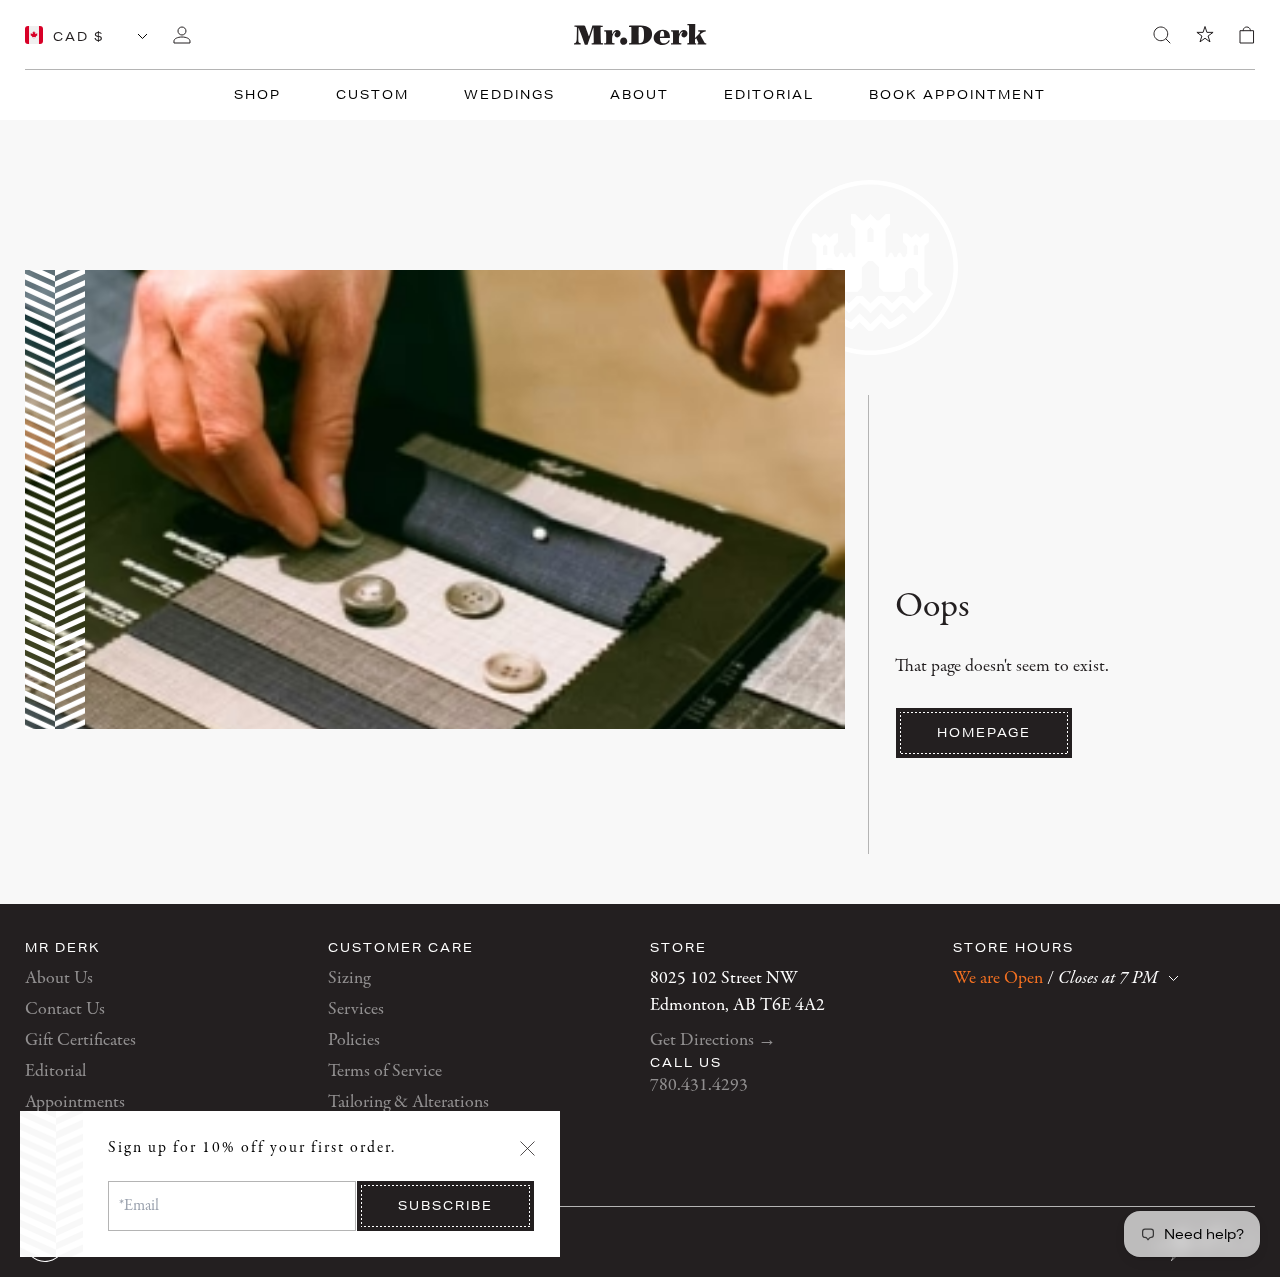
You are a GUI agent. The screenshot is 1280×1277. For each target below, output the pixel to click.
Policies (354, 1040)
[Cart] (1247, 35)
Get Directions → (713, 1040)
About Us (59, 978)
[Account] (182, 35)
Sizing (349, 978)
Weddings (509, 94)
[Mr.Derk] (640, 34)
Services (356, 1009)
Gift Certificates (80, 1040)
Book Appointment (957, 94)
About (639, 94)
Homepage (984, 732)
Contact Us (65, 1009)
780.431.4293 (699, 1085)
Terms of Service (385, 1071)
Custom (372, 94)
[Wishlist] (1205, 35)
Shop (257, 94)
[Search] (1162, 35)
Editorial (769, 94)
